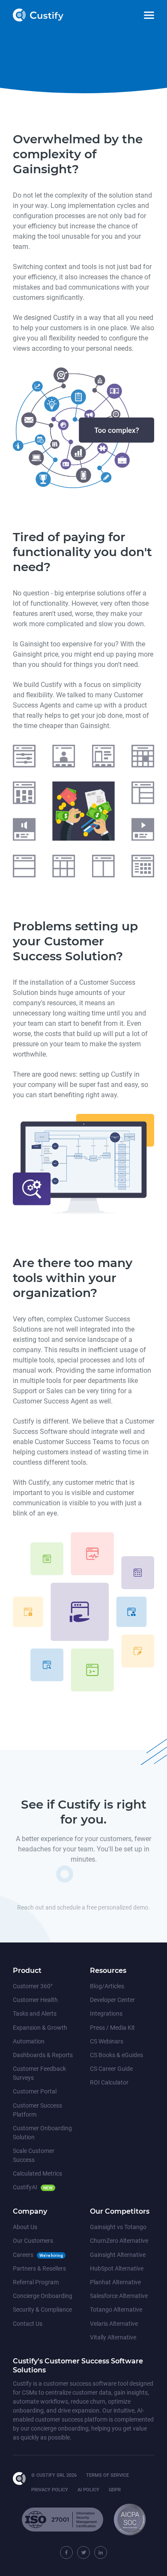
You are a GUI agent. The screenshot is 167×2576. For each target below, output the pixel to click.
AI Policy (88, 2490)
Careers (23, 2255)
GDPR (115, 2490)
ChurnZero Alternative (119, 2241)
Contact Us (28, 2324)
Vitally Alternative (113, 2337)
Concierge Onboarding (43, 2296)
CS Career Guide (111, 2069)
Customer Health (35, 2000)
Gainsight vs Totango (118, 2227)
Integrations (106, 2013)
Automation (29, 2041)
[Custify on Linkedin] (101, 2552)
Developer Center (112, 2000)
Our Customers (33, 2241)
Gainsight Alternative (118, 2255)
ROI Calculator (109, 2082)
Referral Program (36, 2282)
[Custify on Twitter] (83, 2552)
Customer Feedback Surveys (39, 2073)
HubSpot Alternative (117, 2268)
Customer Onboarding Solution (42, 2133)
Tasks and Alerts (35, 2013)
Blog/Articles (107, 1986)
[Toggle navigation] (149, 15)
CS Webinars (107, 2041)
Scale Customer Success (34, 2155)
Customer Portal (35, 2091)
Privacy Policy (50, 2490)
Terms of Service (107, 2475)
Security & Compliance (42, 2310)
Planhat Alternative (115, 2282)
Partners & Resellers (39, 2268)
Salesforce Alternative (119, 2296)
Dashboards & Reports (43, 2055)
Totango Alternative (116, 2310)
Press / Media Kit (112, 2028)
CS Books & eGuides (116, 2055)
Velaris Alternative (114, 2324)
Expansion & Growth (40, 2028)
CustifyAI (25, 2187)
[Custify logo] (38, 15)
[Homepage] (22, 2478)
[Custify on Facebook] (66, 2552)
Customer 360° (33, 1986)
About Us (25, 2227)
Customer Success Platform (37, 2110)
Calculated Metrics (37, 2173)
